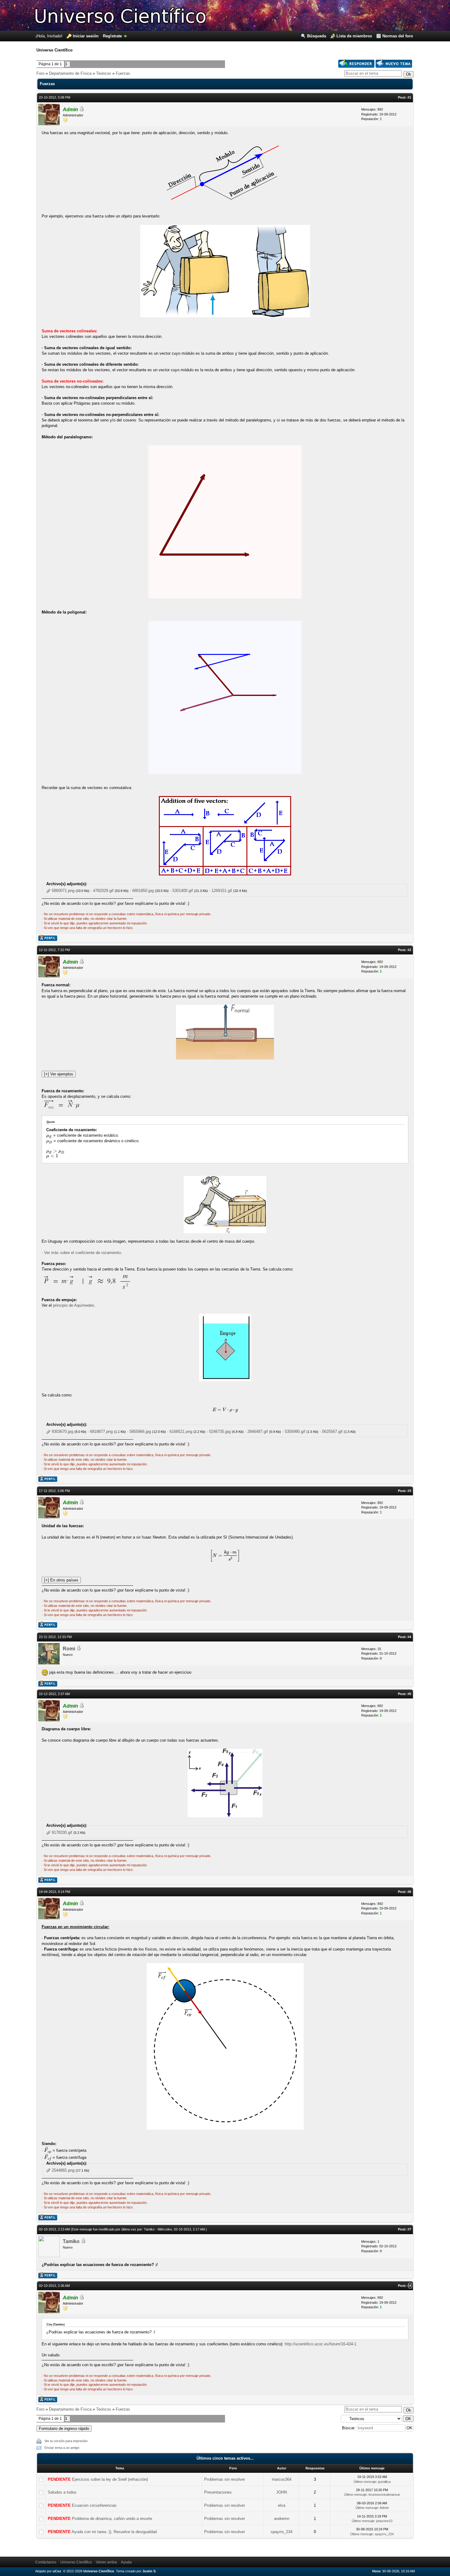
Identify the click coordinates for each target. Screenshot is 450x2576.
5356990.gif (295, 1432)
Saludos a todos (62, 2492)
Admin (70, 110)
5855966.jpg (140, 1432)
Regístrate (112, 36)
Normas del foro (398, 36)
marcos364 (282, 2479)
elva (282, 2505)
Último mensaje (365, 2482)
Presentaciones (218, 2492)
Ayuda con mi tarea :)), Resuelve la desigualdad (114, 2532)
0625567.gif (332, 1432)
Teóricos (104, 73)
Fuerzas (123, 73)
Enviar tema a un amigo (62, 2448)
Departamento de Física (70, 73)
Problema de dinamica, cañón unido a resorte (112, 2519)
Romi (69, 1649)
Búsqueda (317, 36)
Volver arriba (106, 2562)
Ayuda (126, 2562)
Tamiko (71, 2241)
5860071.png (63, 891)
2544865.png (63, 2170)
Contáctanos (46, 2562)
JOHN (281, 2492)
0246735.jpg (220, 1432)
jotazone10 (384, 2521)
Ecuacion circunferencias (94, 2505)
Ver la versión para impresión (66, 2441)
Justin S (149, 2571)
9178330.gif (62, 1832)
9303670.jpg (62, 1432)
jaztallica (384, 2482)
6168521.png (181, 1432)
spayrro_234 (281, 2532)
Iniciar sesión (86, 36)
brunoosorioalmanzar (384, 2495)
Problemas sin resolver (225, 2479)
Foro (40, 73)
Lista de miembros (354, 36)
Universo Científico (76, 2562)
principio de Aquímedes (74, 1305)
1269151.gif (222, 891)
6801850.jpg (143, 891)
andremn (282, 2519)
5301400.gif (183, 891)
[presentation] (49, 1135)
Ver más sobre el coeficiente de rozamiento (82, 1253)
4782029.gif (103, 891)
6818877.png (101, 1432)
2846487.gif (258, 1432)
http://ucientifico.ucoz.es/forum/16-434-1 (321, 2344)
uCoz (57, 2571)
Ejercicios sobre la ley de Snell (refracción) (110, 2479)
